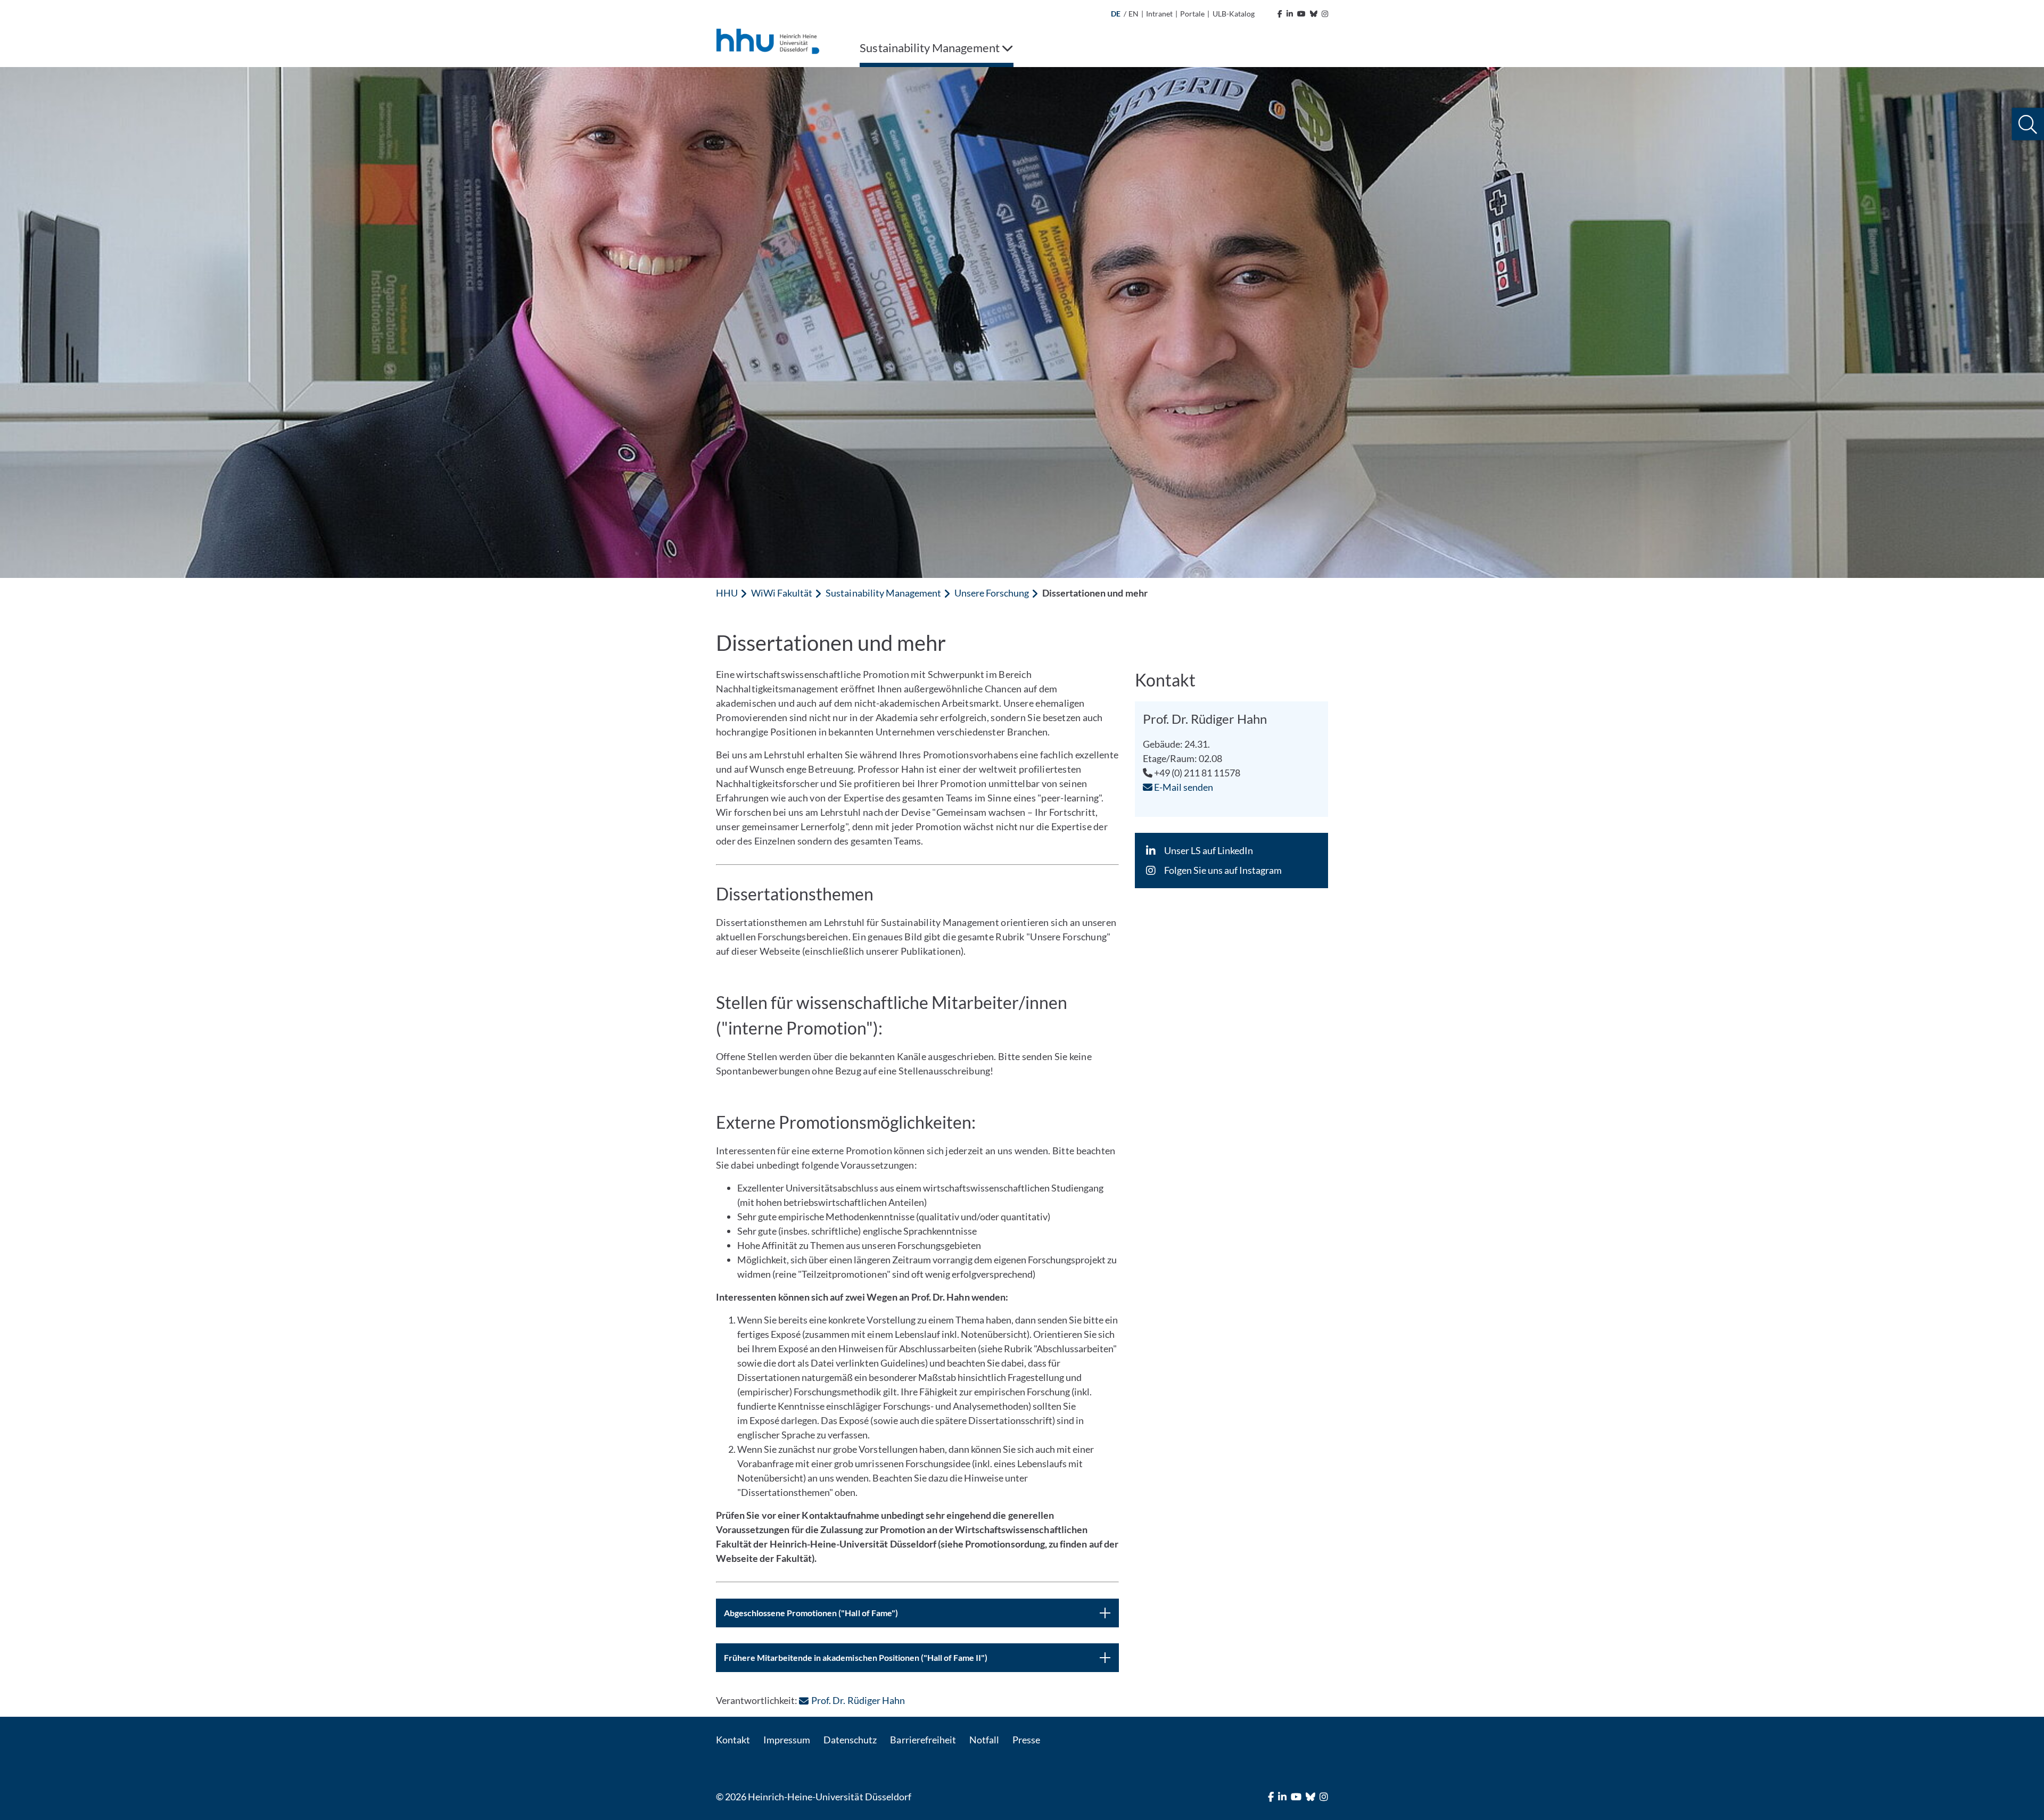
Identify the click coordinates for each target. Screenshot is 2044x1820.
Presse (1026, 1740)
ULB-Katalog (1234, 14)
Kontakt (733, 1740)
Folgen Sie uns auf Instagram (1223, 870)
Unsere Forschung (992, 593)
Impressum (787, 1740)
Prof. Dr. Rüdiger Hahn (858, 1700)
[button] (2028, 124)
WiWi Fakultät (782, 593)
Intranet (1159, 14)
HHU (727, 593)
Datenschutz (850, 1740)
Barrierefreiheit (923, 1740)
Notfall (984, 1740)
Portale (1192, 14)
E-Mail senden (1183, 787)
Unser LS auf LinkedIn (1209, 850)
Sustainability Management (883, 593)
